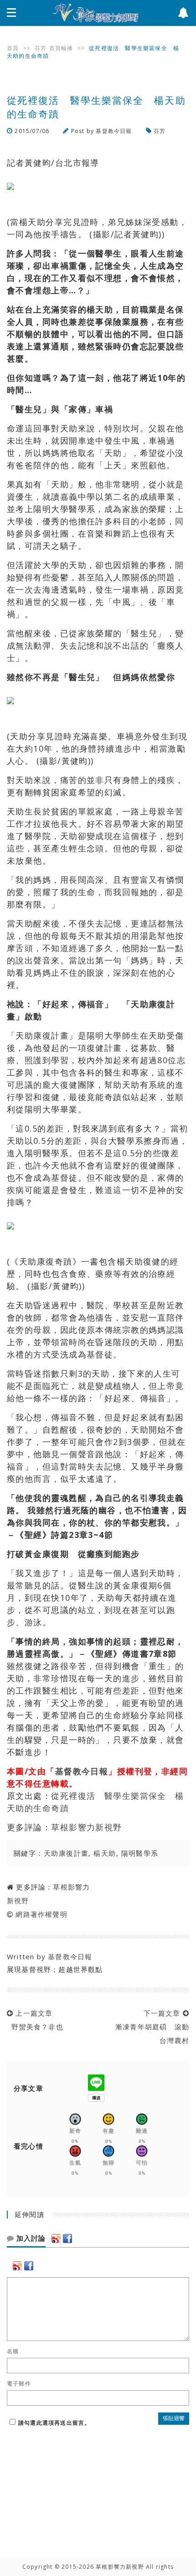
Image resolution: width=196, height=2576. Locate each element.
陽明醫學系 (140, 1853)
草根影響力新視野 (87, 1827)
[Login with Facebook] (67, 2238)
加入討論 (30, 2238)
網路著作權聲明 (41, 1914)
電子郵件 (19, 2384)
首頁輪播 (61, 48)
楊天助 (105, 1853)
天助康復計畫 (66, 1853)
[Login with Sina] (56, 2238)
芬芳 (41, 48)
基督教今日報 (114, 131)
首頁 (13, 48)
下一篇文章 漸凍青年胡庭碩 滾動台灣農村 (150, 2027)
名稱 (13, 2351)
